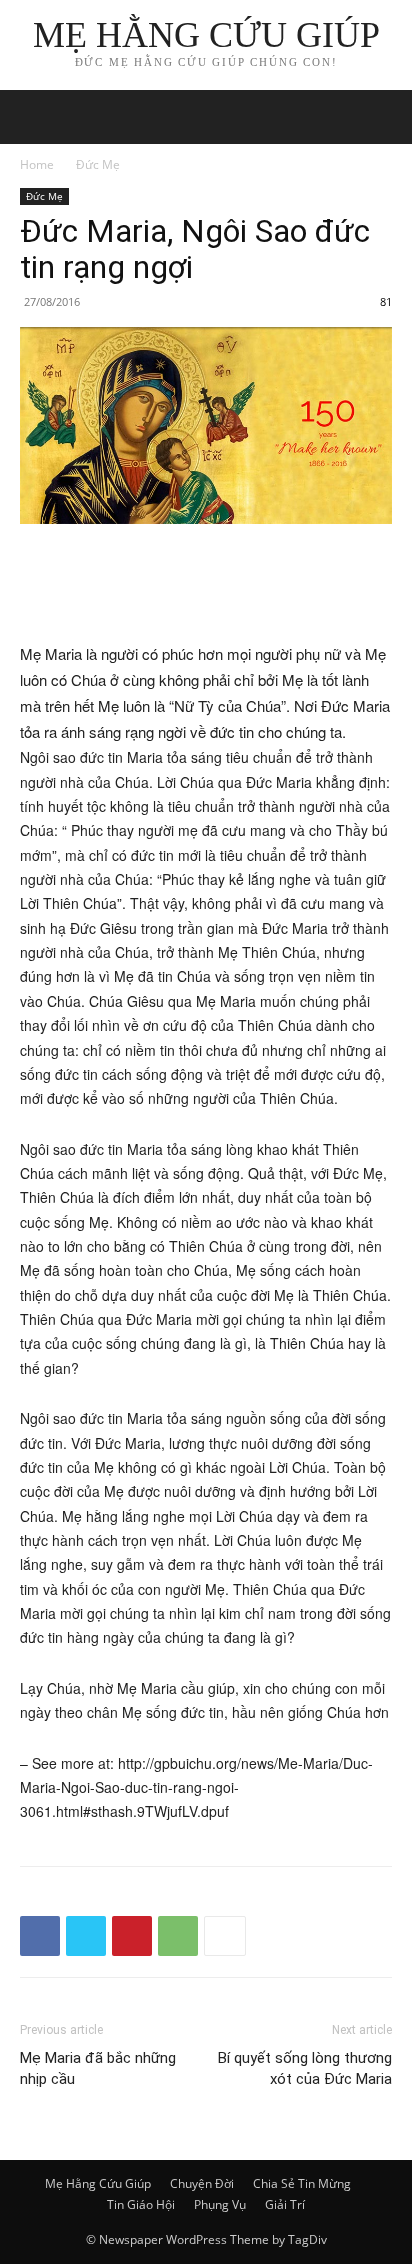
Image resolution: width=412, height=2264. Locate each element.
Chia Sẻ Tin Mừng (302, 2183)
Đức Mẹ (98, 164)
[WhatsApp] (178, 1936)
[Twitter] (86, 1936)
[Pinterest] (132, 1936)
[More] (225, 1936)
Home (37, 164)
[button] (384, 117)
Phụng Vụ (220, 2204)
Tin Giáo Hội (141, 2204)
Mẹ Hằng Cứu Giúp (98, 2183)
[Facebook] (40, 1936)
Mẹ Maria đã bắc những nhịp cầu (98, 2068)
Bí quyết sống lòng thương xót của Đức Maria (305, 2068)
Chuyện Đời (202, 2183)
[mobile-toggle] (34, 117)
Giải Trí (285, 2204)
